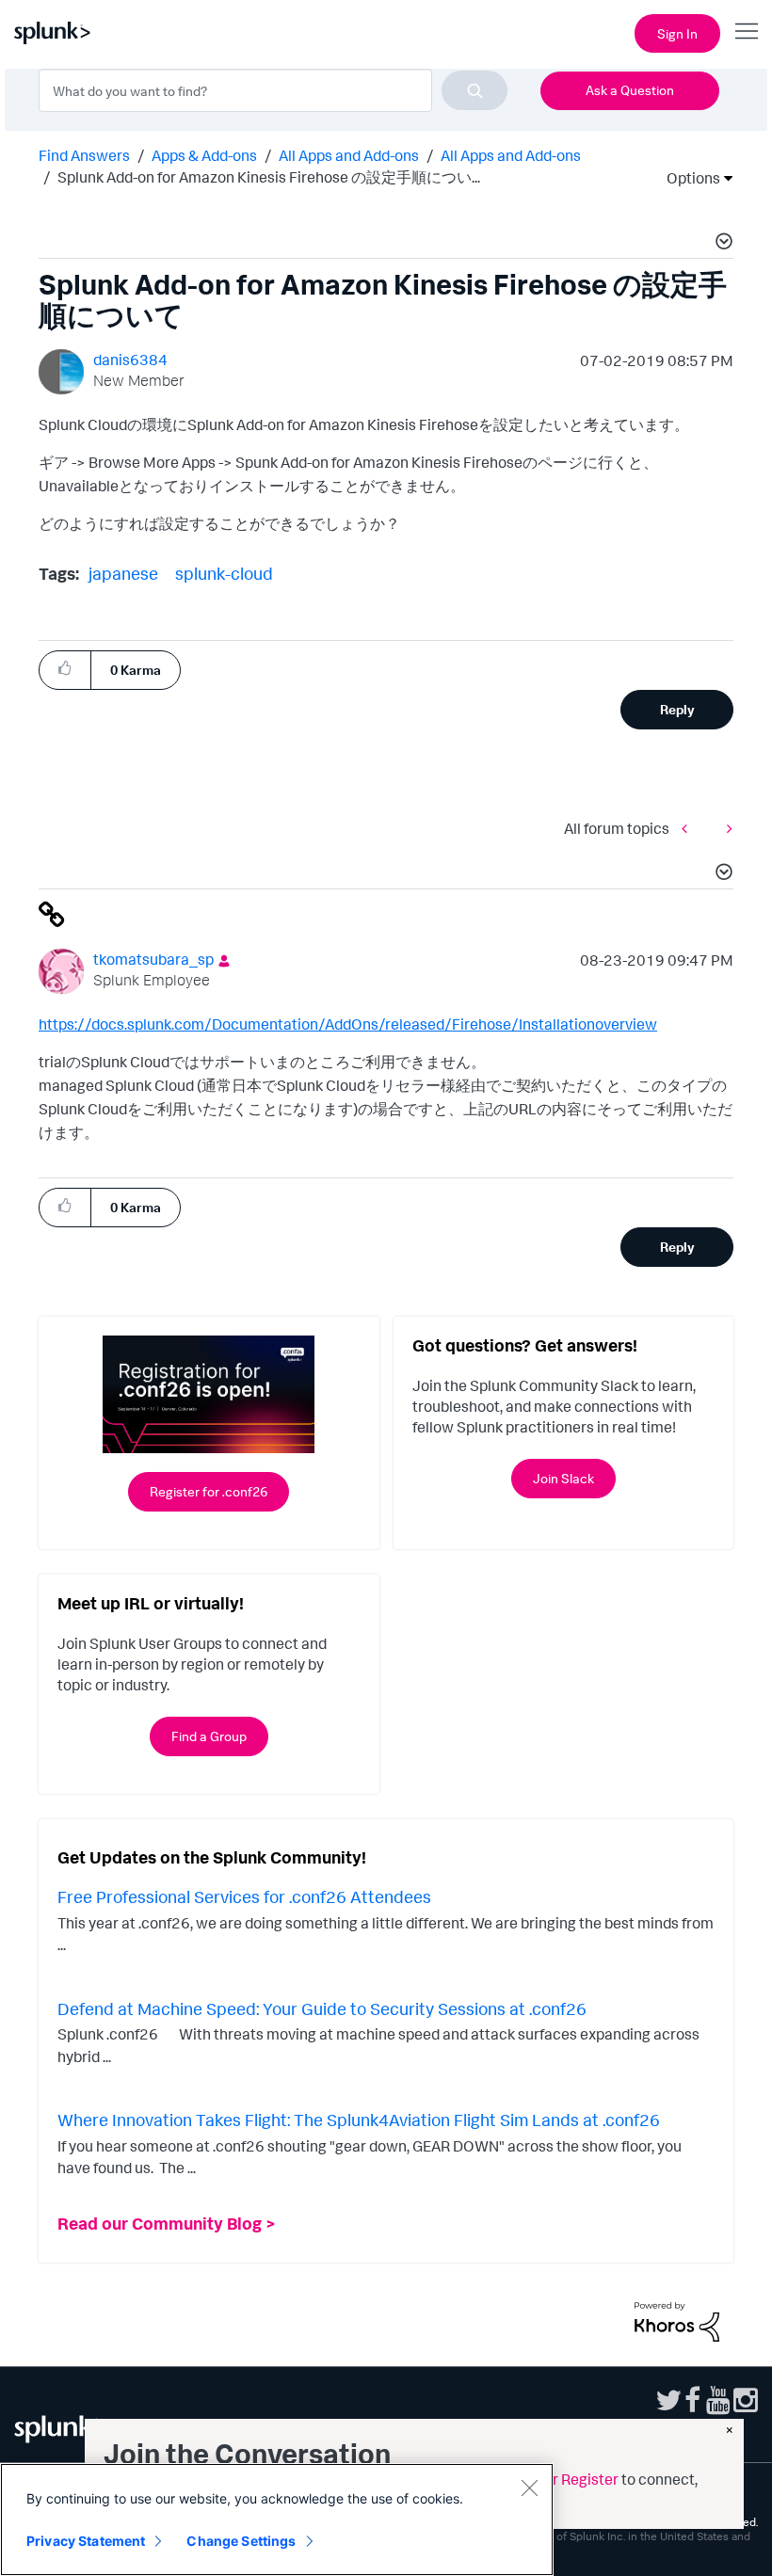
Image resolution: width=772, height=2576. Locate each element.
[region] (277, 2520)
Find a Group (209, 1736)
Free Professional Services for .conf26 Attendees (244, 1896)
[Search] (474, 90)
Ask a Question (630, 90)
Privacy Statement (86, 2541)
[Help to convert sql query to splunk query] (689, 828)
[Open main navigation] (747, 31)
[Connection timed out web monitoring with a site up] (725, 828)
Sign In (677, 33)
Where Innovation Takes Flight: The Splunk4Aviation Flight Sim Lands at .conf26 (359, 2120)
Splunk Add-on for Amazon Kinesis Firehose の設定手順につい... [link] (269, 177)
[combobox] (273, 90)
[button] (721, 244)
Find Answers (84, 155)
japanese (123, 573)
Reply (677, 709)
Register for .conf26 (209, 1491)
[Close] (529, 2488)
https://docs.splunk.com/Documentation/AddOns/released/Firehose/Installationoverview (348, 1024)
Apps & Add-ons (204, 155)
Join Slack (563, 1478)
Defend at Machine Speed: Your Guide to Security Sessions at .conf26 (322, 2008)
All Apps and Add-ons (349, 155)
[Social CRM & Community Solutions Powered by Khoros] (677, 2320)
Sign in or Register (557, 2479)
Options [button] (687, 178)
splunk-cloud (224, 573)
